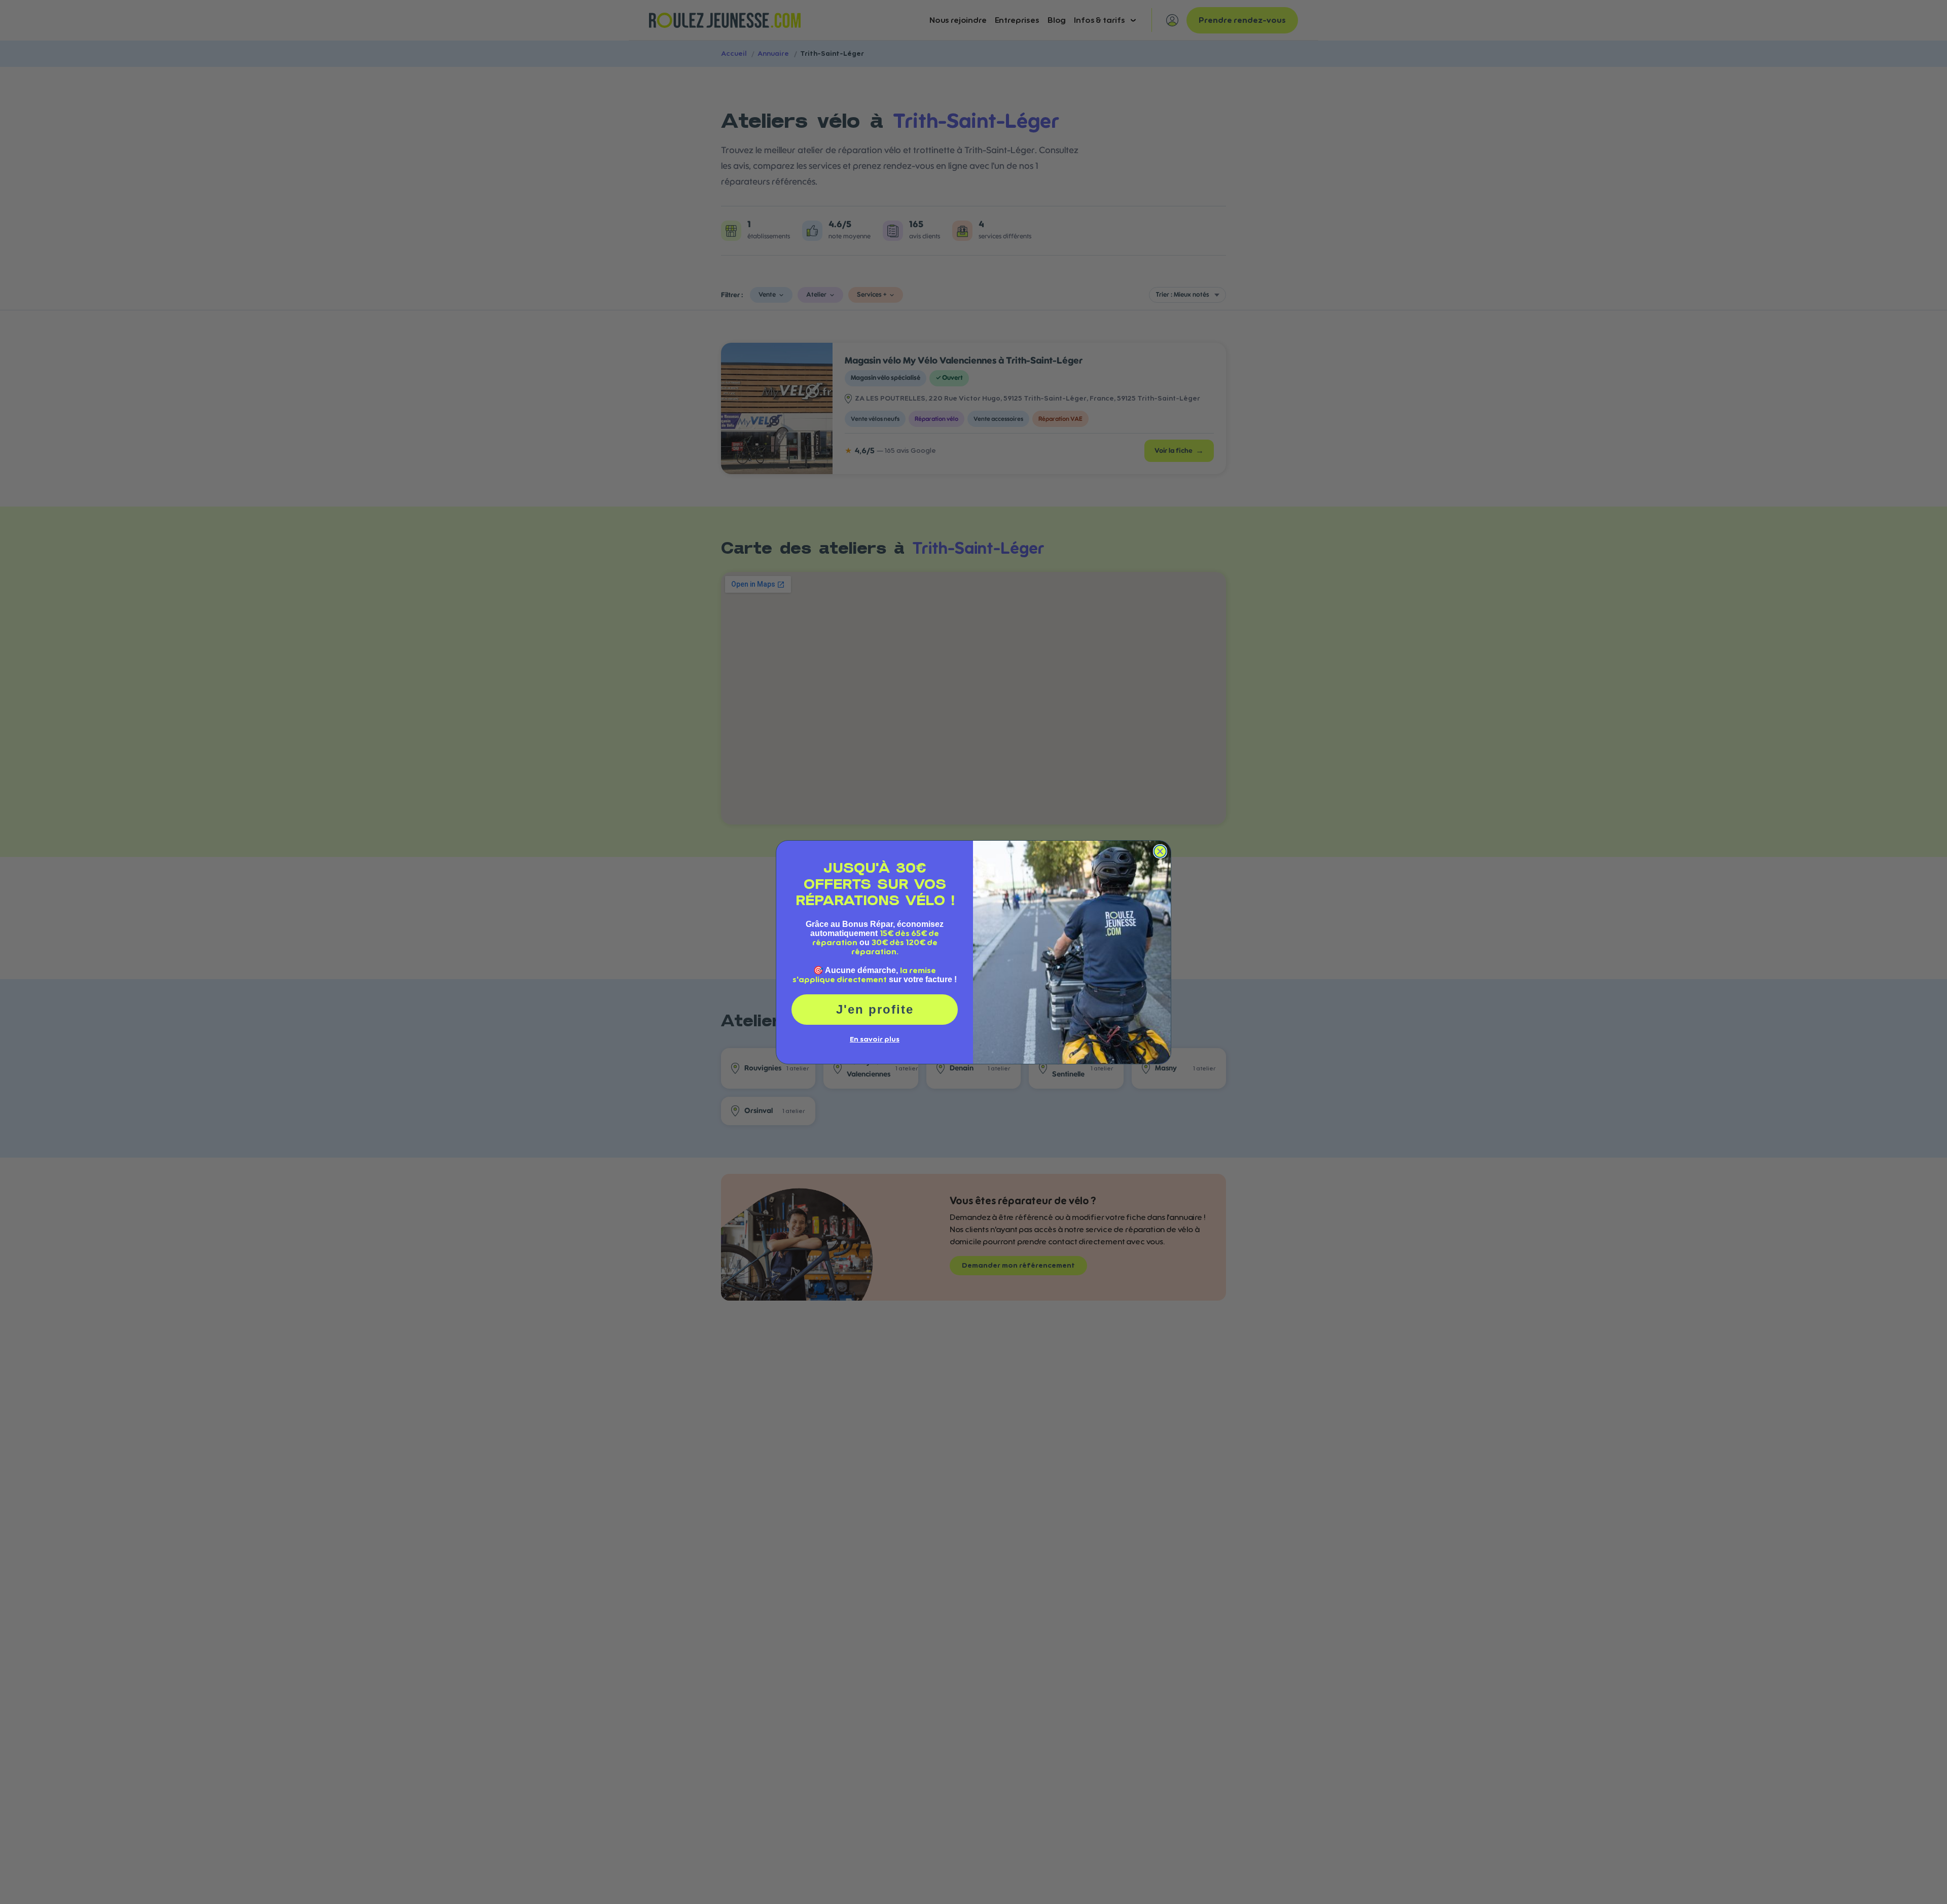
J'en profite (875, 1009)
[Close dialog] (1160, 851)
